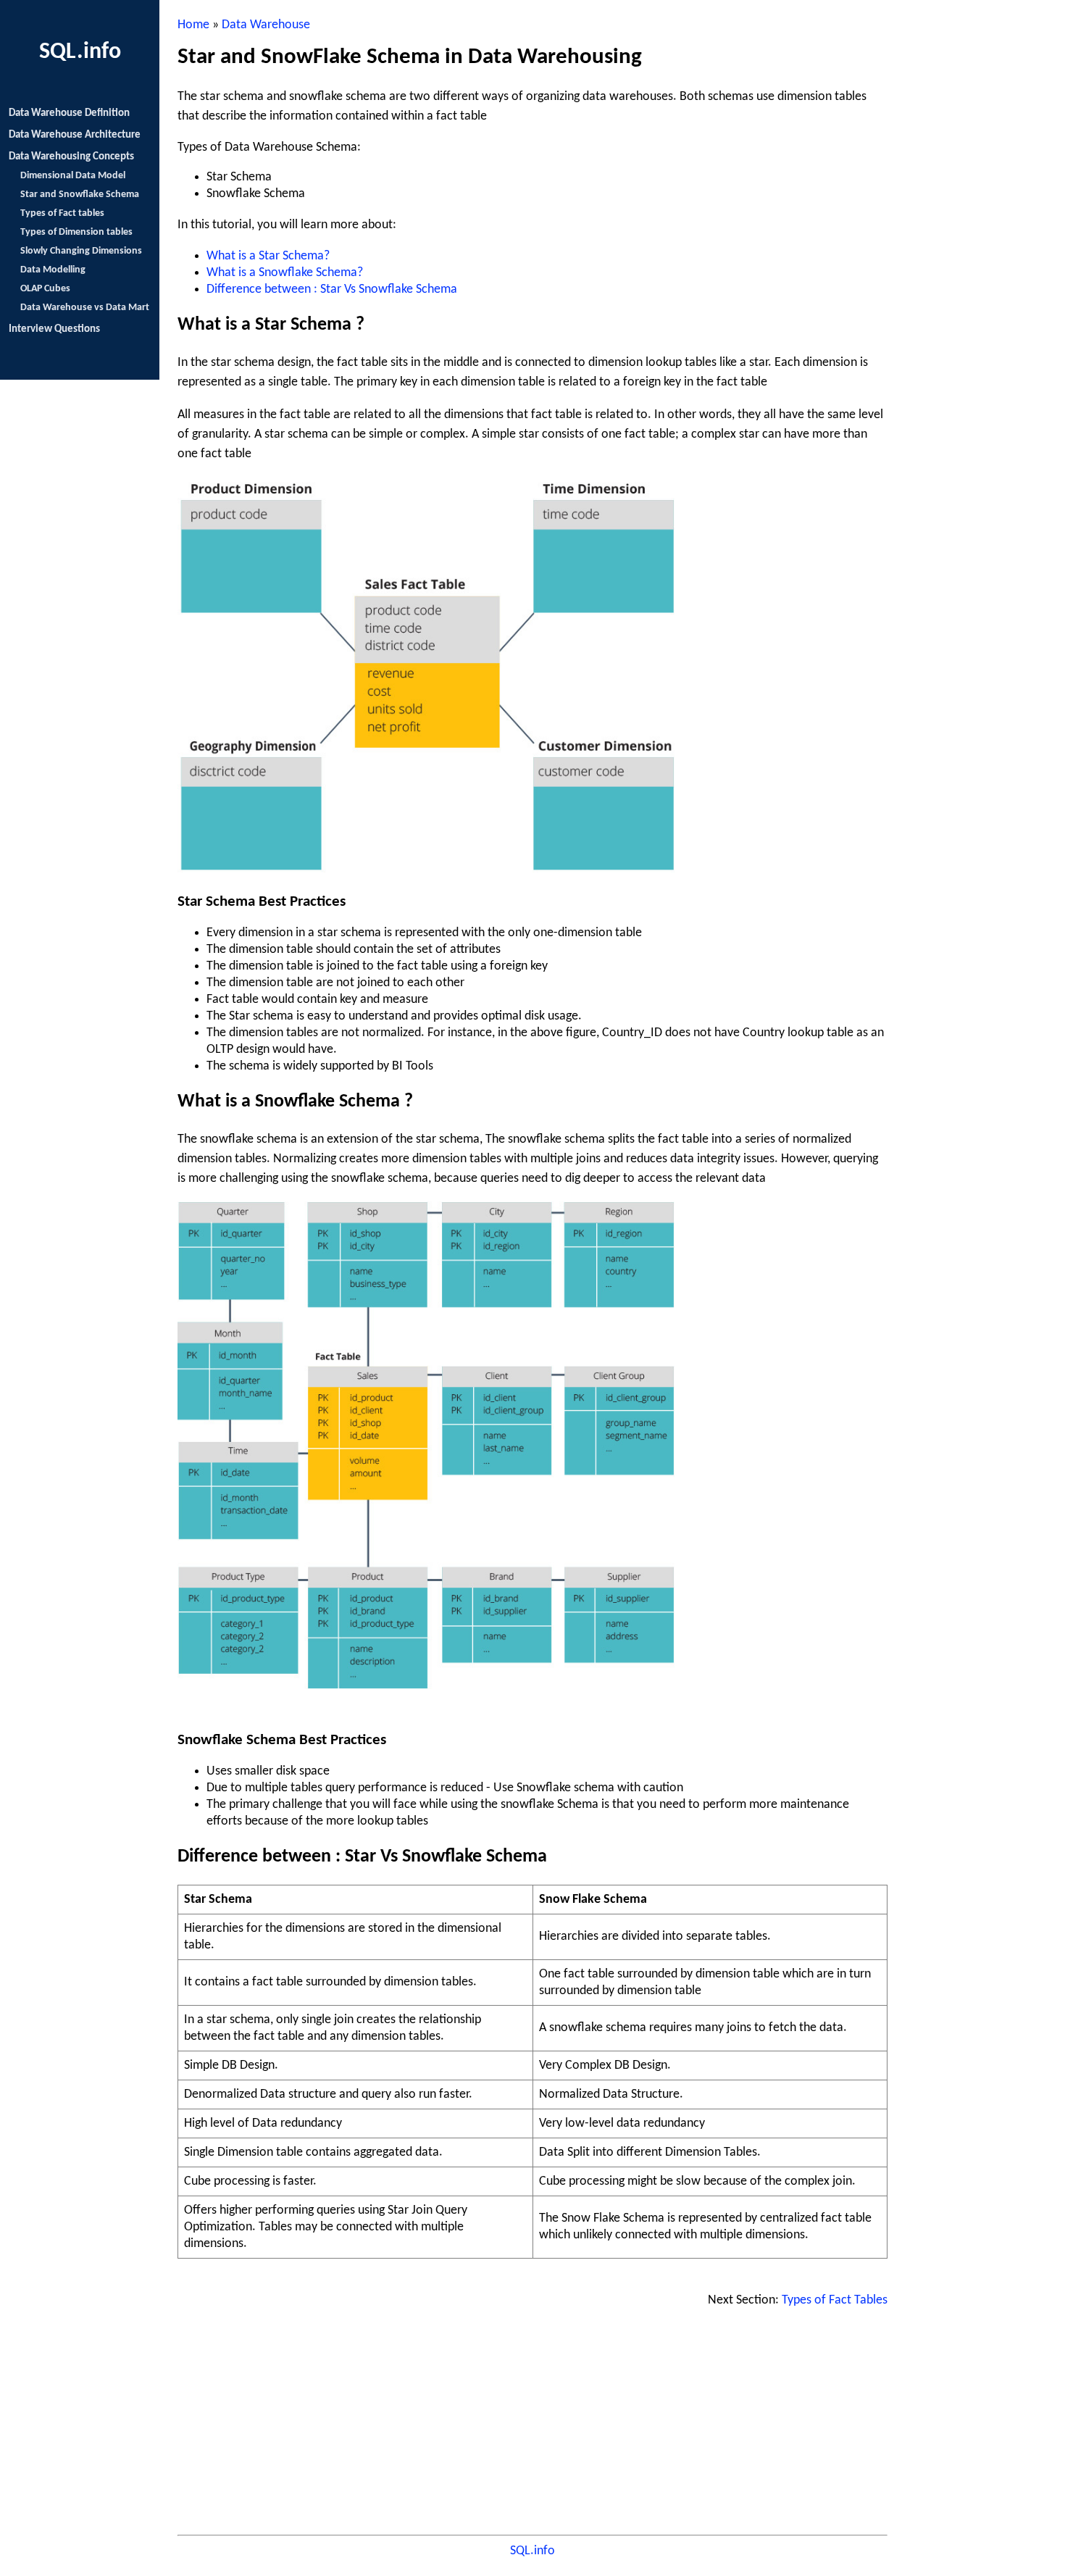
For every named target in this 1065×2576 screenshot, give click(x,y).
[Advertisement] (532, 2427)
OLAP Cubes (45, 289)
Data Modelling (53, 270)
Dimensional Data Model (73, 176)
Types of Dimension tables (76, 232)
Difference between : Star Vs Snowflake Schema (332, 289)
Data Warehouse (266, 25)
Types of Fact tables (62, 213)
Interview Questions (54, 329)
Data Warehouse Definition (69, 113)
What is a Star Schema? (268, 256)
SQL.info (532, 2551)
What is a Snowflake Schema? (285, 273)
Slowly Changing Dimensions (81, 251)
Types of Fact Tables (835, 2300)
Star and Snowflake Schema (80, 195)
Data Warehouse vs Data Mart (85, 308)
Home (193, 25)
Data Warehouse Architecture (75, 135)
